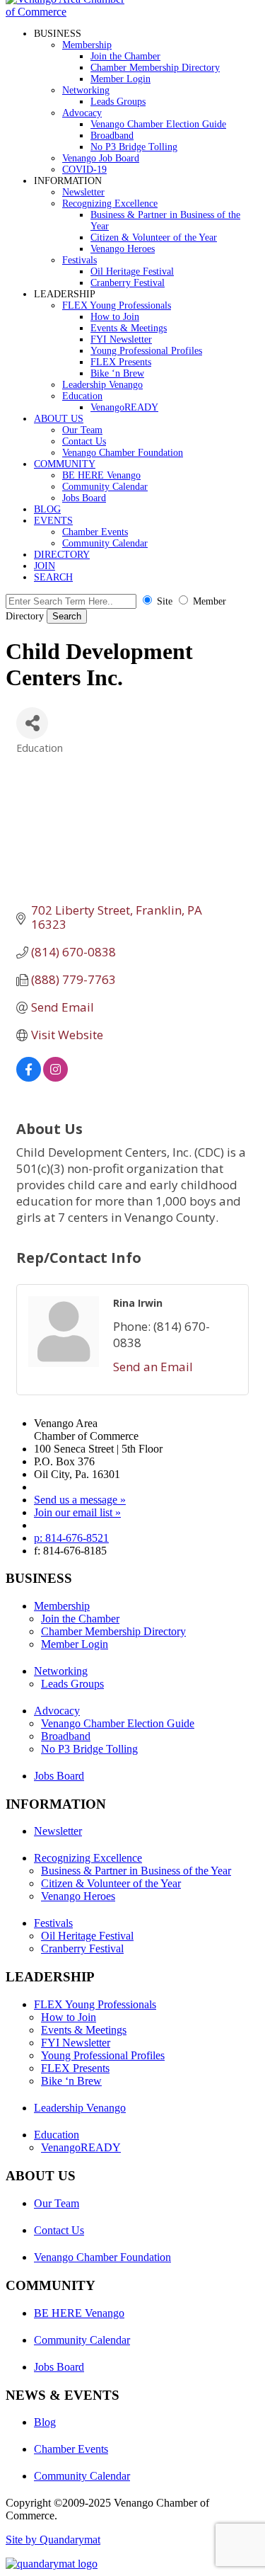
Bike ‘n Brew (117, 373)
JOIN (45, 566)
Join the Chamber (125, 56)
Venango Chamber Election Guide (158, 124)
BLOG (47, 509)
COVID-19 (84, 170)
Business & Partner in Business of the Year (136, 1871)
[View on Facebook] (29, 1077)
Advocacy (82, 113)
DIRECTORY (62, 555)
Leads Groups (118, 102)
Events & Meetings (129, 328)
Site (165, 601)
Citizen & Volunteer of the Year (154, 237)
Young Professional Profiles (146, 351)
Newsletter (83, 192)
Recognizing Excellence (110, 204)
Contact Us (84, 441)
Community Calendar (105, 487)
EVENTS (53, 521)
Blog (45, 2422)
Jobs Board (84, 498)
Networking (86, 90)
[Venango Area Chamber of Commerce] (69, 12)
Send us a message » (80, 1500)
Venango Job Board (101, 158)
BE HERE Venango (101, 475)
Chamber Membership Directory (155, 68)
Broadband (112, 136)
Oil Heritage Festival (132, 271)
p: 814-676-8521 (71, 1538)
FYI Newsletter (121, 339)
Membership (87, 45)
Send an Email (153, 1367)
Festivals (79, 260)
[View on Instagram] (55, 1077)
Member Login (120, 79)
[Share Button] (32, 723)
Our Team (82, 430)
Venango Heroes (123, 249)
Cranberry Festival (128, 283)
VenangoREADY (124, 407)
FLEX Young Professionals (117, 305)
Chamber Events (95, 532)
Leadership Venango (102, 385)
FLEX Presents (121, 362)
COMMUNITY (65, 464)
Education (82, 396)
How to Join (115, 317)
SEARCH (53, 577)
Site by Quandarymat (53, 2540)
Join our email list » (77, 1512)
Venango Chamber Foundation (123, 453)
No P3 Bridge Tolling (134, 147)
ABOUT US (59, 419)
